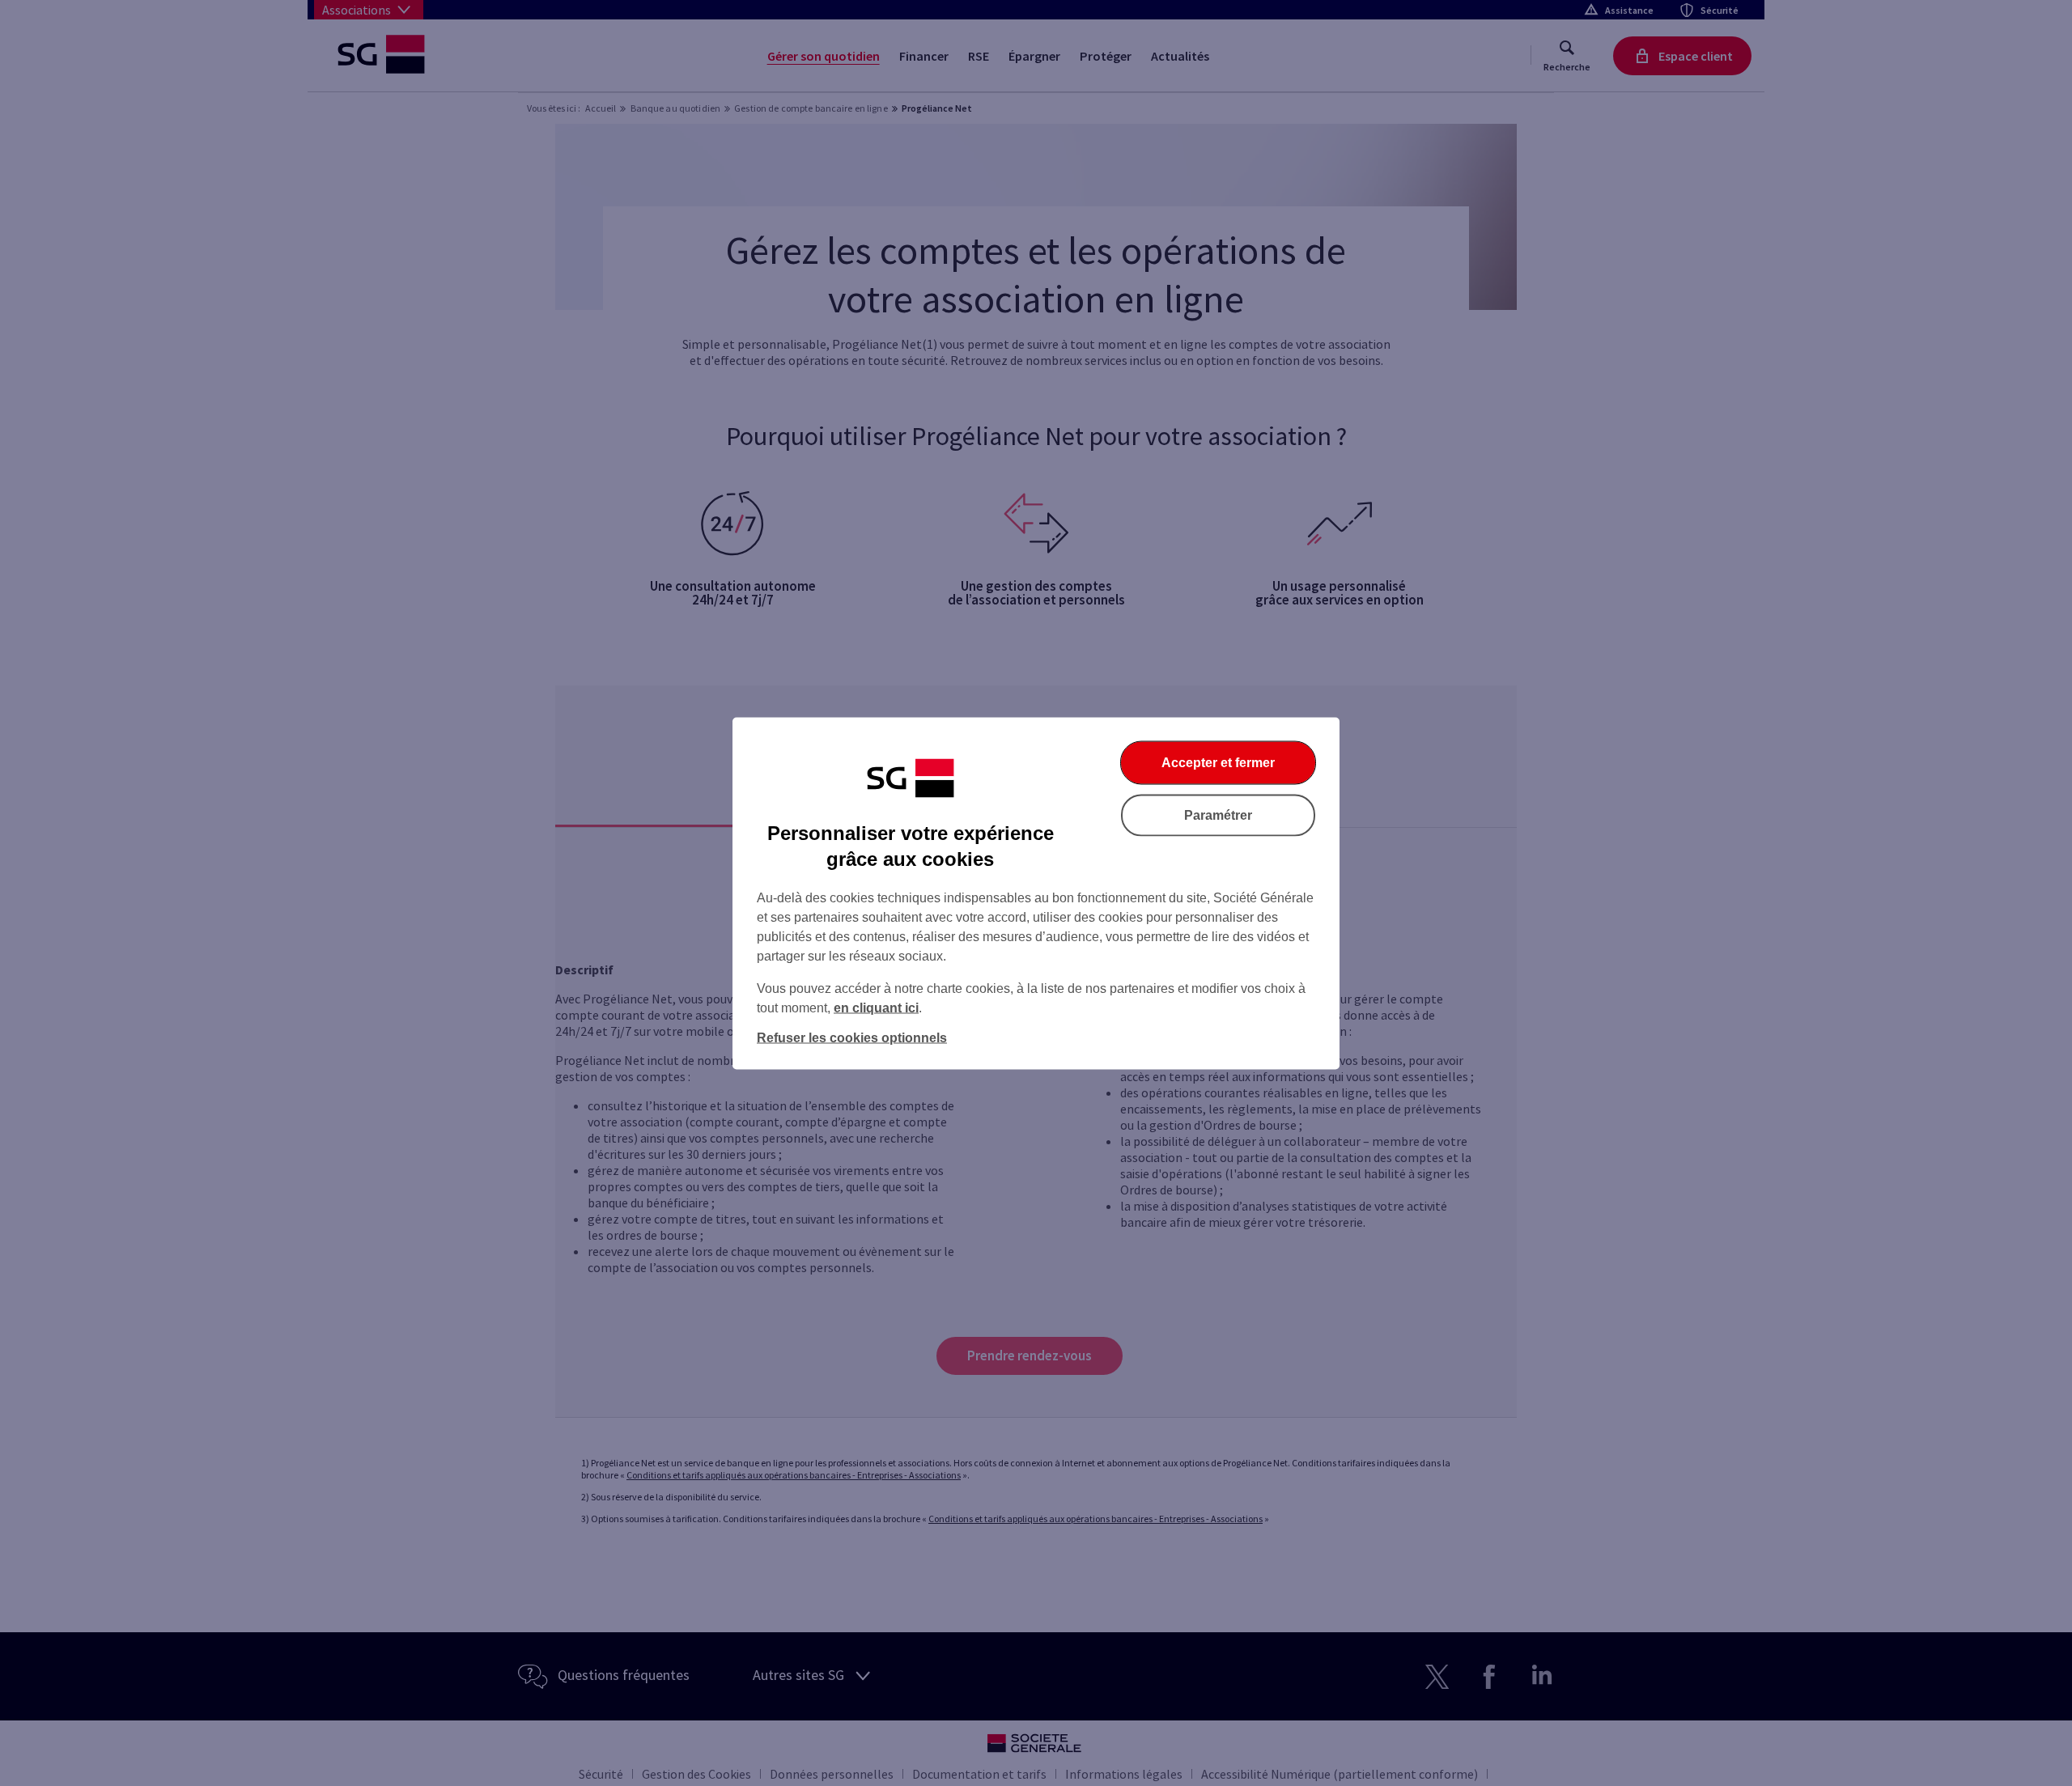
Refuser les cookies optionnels (852, 1037)
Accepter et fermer (1218, 762)
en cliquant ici (876, 1007)
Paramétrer (1218, 815)
